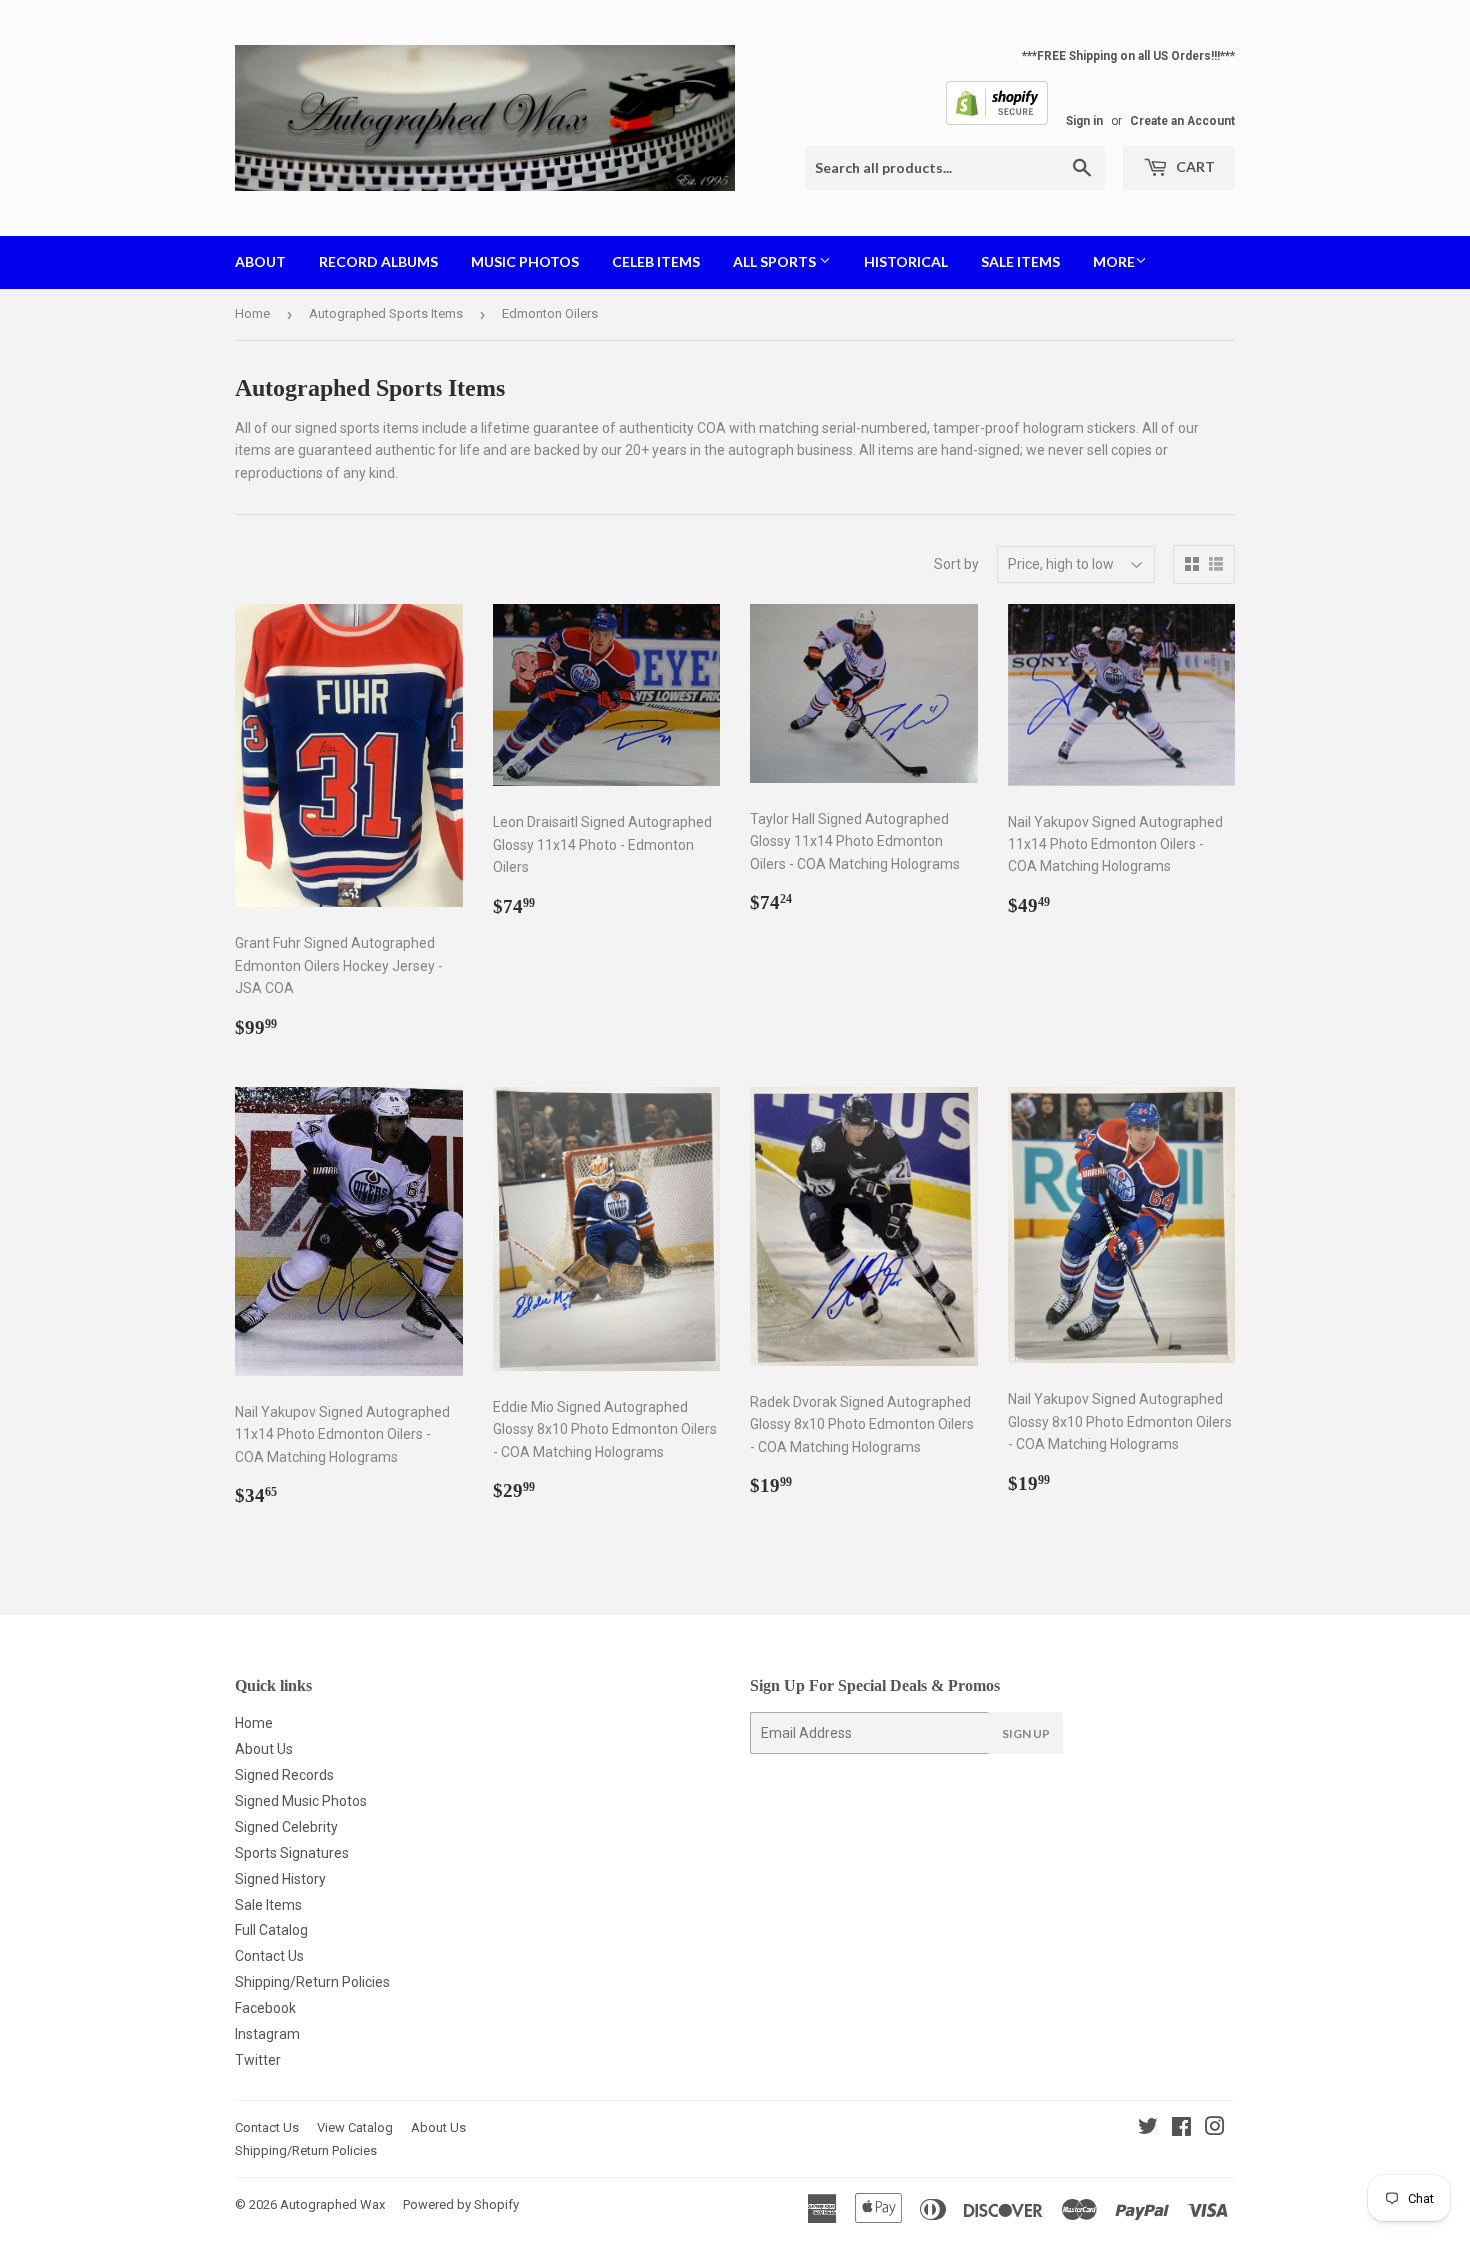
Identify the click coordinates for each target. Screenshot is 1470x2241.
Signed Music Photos (301, 1801)
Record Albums (378, 261)
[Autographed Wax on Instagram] (1215, 2129)
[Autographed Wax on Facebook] (1181, 2129)
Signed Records (284, 1775)
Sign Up (1026, 1733)
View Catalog (355, 2127)
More (1114, 261)
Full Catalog (271, 1930)
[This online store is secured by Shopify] (997, 121)
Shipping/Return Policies (312, 1982)
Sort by (956, 564)
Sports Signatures (292, 1853)
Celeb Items (656, 261)
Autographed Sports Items (386, 313)
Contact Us (269, 1956)
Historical (906, 261)
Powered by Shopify (461, 2204)
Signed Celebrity (286, 1827)
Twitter (258, 2060)
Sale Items (1020, 261)
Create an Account (1182, 121)
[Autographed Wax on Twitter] (1148, 2129)
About (260, 261)
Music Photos (525, 261)
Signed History (280, 1879)
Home (252, 313)
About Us (264, 1749)
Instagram (267, 2034)
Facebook (265, 2008)
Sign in (1084, 121)
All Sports (776, 261)
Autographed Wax (332, 2204)
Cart (1194, 166)
